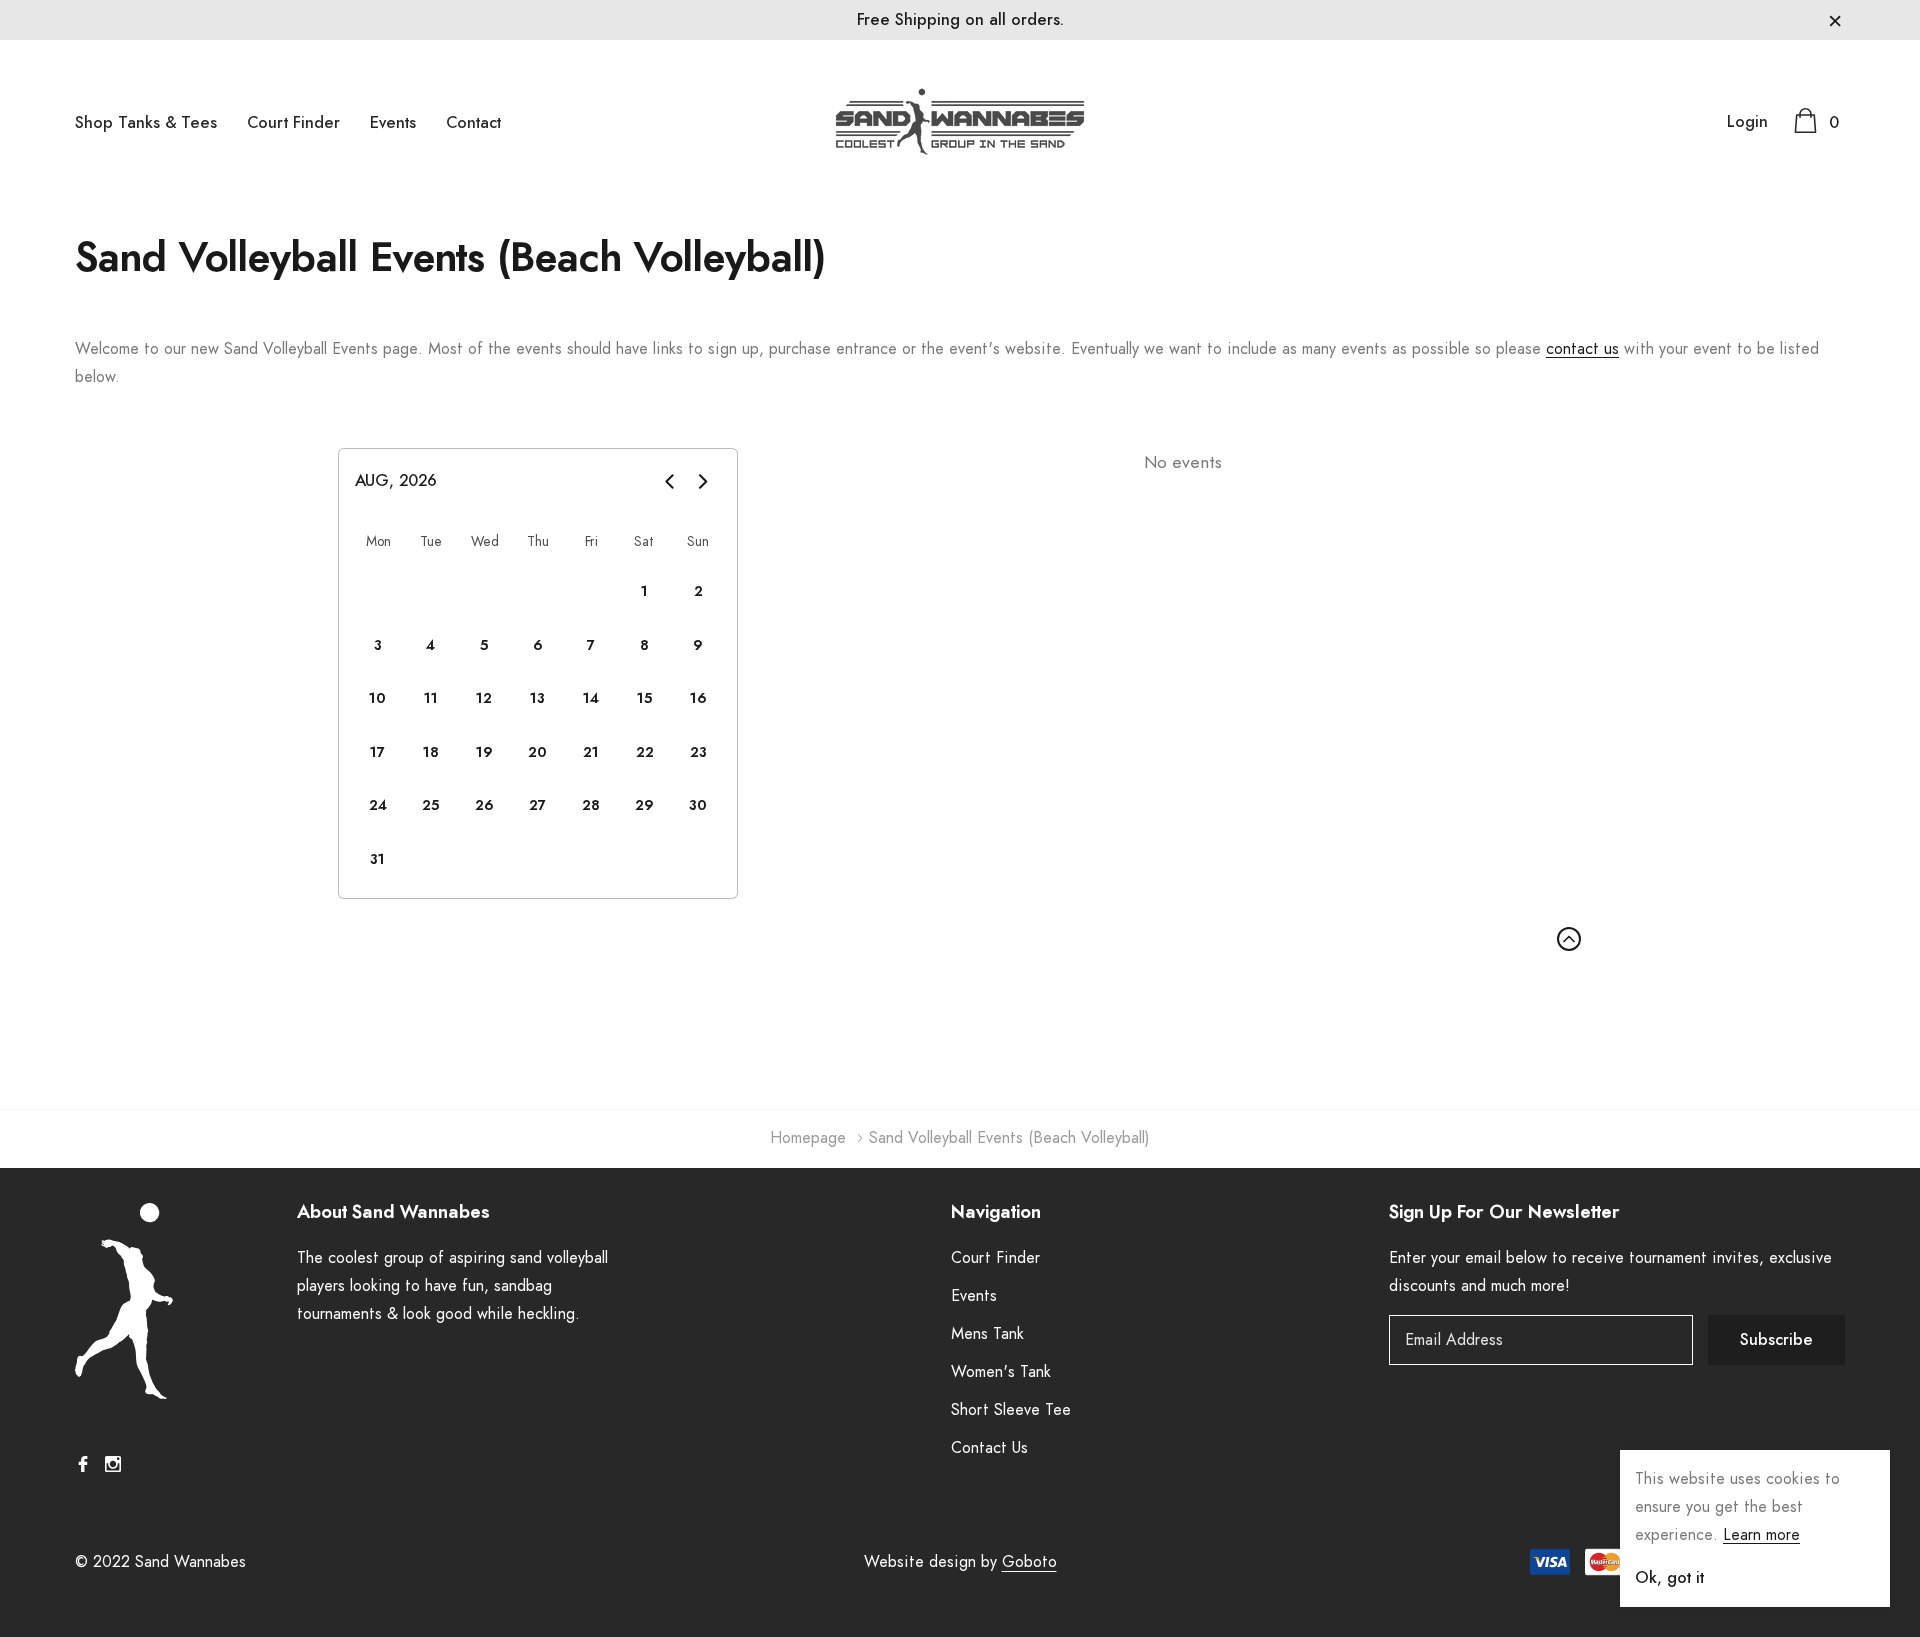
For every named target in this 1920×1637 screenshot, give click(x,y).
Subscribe (1776, 1340)
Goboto (1029, 1562)
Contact (473, 123)
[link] (200, 1301)
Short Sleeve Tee (1011, 1410)
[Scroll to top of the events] (1569, 939)
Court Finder (293, 123)
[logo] (960, 121)
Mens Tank (987, 1334)
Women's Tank (1001, 1372)
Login (1747, 122)
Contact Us (989, 1448)
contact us (1582, 349)
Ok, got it (1669, 1578)
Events (393, 123)
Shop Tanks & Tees (146, 123)
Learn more (1761, 1535)
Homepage (808, 1138)
